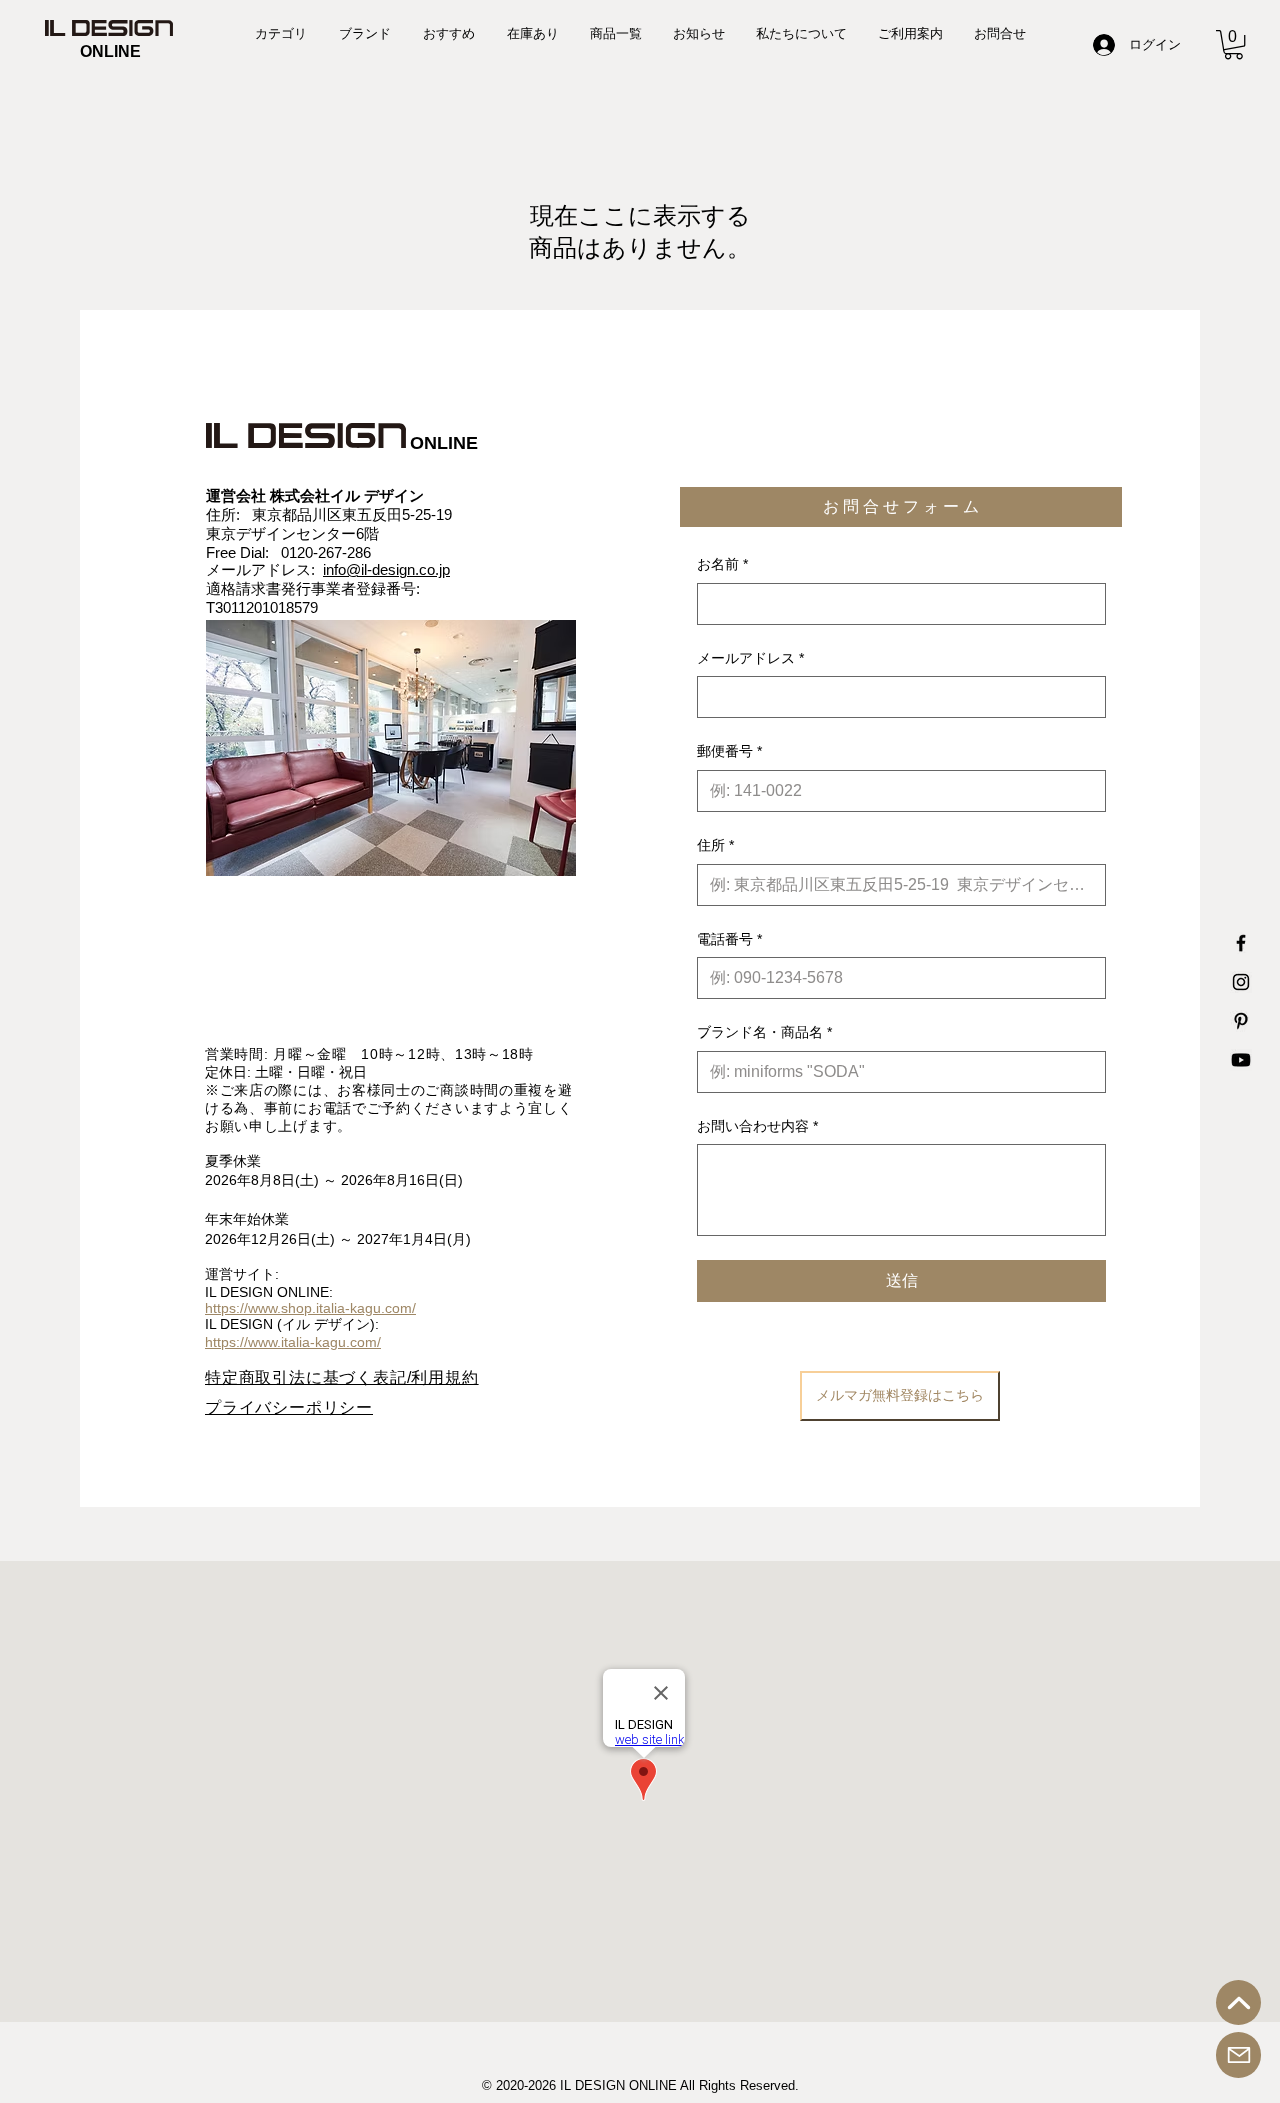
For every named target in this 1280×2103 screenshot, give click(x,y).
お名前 (722, 564)
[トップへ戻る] (1238, 2002)
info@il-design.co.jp (386, 569)
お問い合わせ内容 (757, 1126)
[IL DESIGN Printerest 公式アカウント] (1241, 1021)
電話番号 (729, 939)
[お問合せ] (1238, 2055)
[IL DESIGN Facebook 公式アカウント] (1241, 943)
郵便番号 (729, 751)
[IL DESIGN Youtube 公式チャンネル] (1241, 1060)
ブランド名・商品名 (764, 1032)
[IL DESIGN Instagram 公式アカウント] (1241, 982)
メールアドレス (750, 658)
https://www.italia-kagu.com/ (293, 1342)
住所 (715, 845)
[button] (1233, 44)
